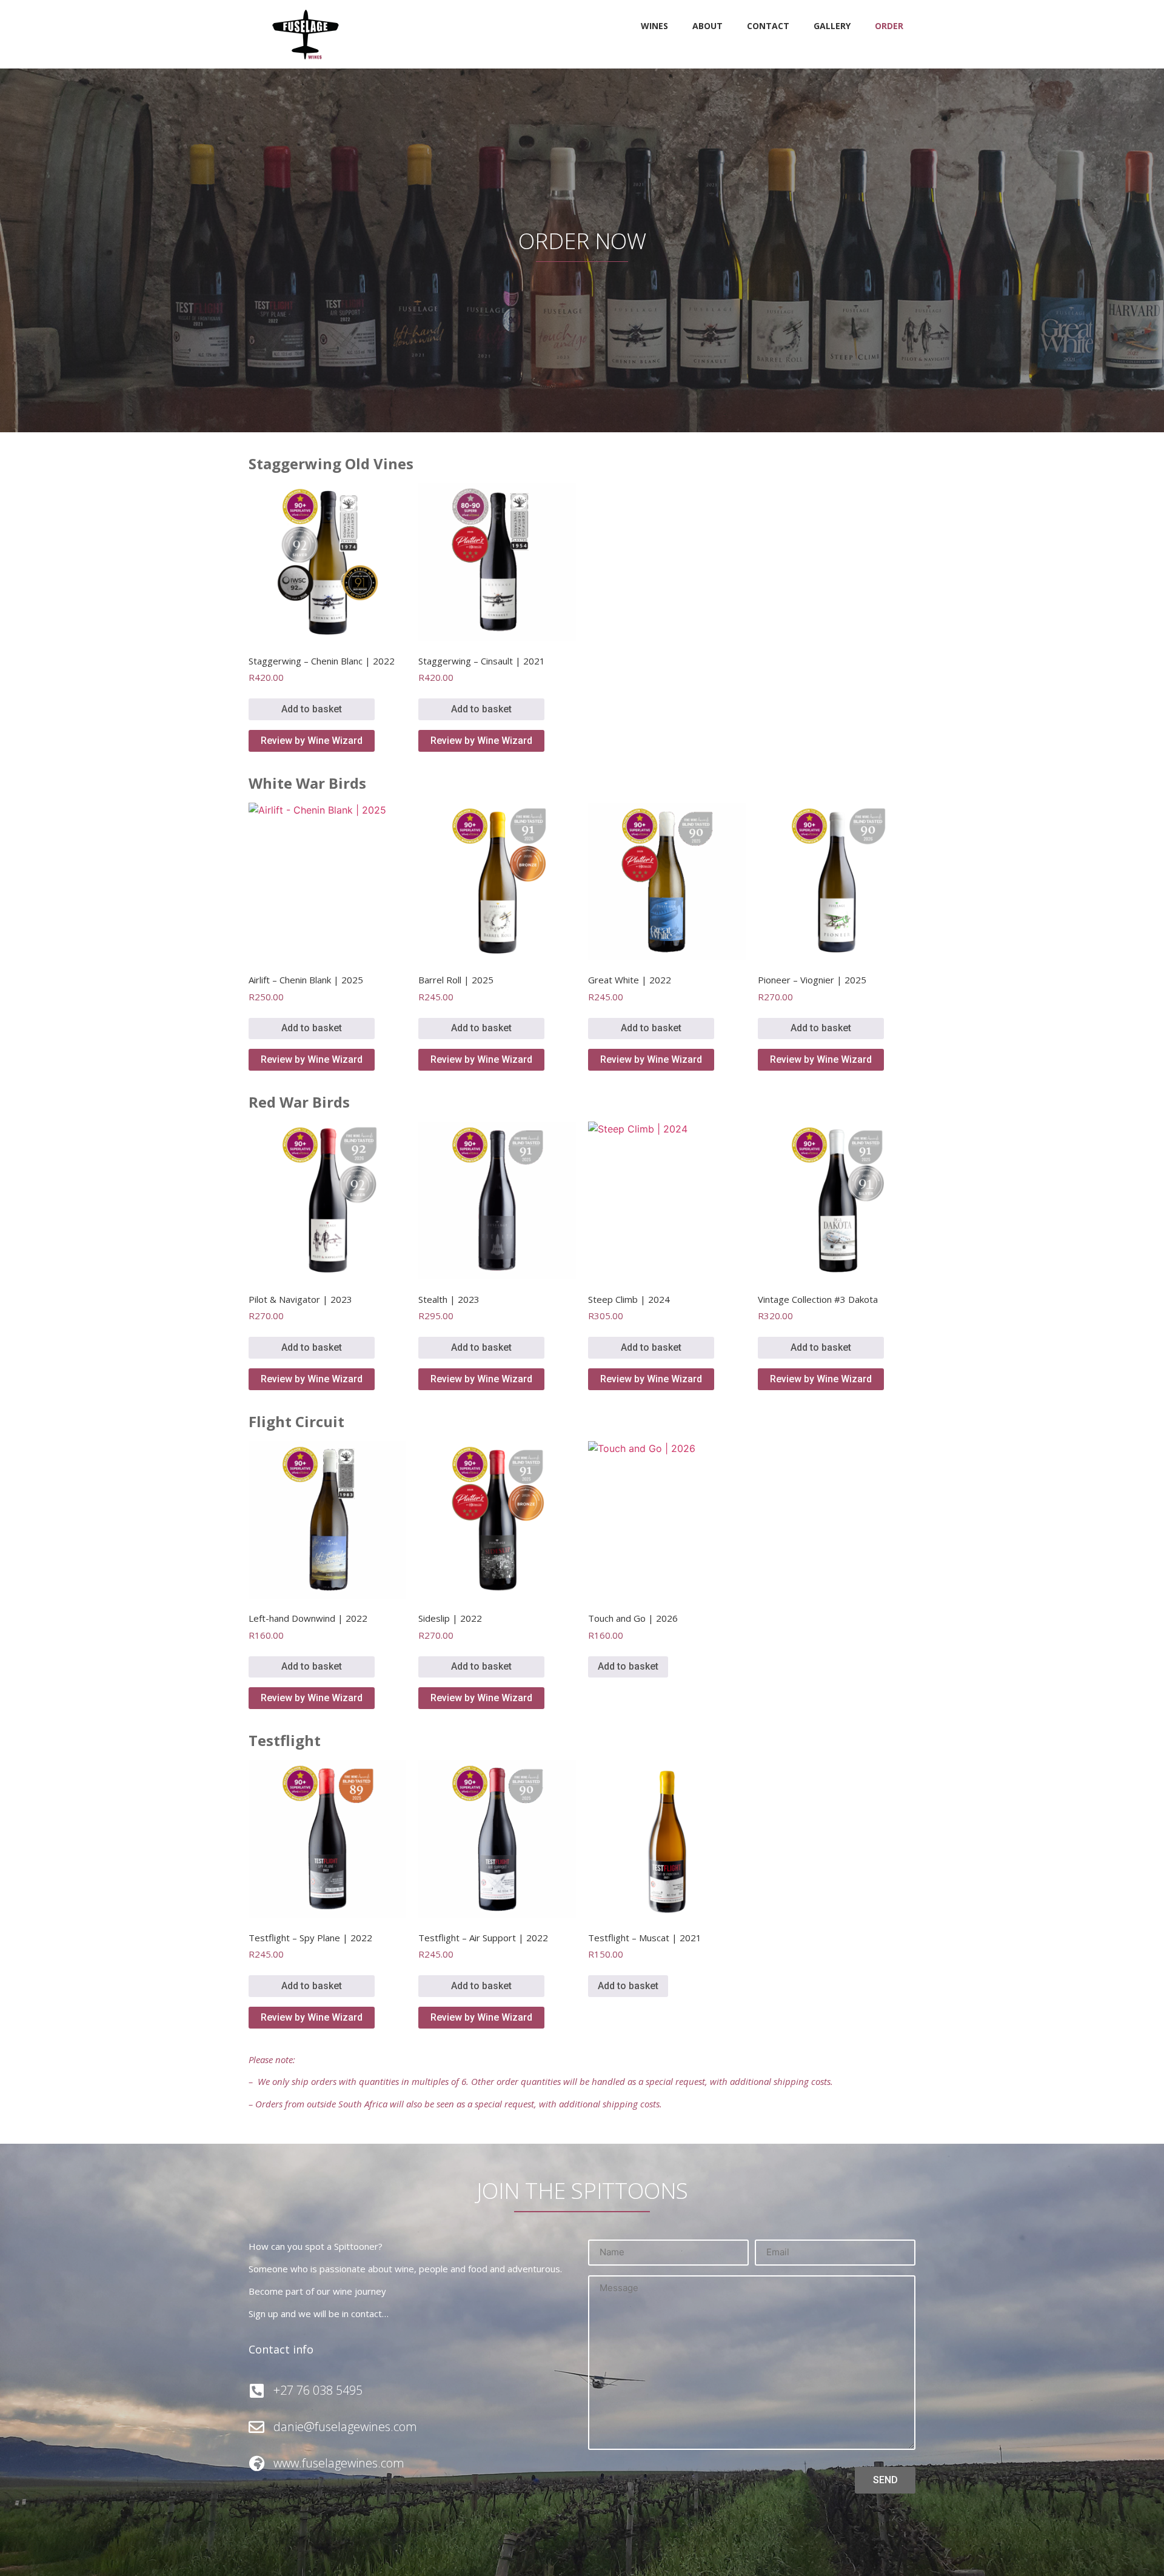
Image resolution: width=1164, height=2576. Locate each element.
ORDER (889, 26)
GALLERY (832, 26)
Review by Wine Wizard (312, 741)
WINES (654, 26)
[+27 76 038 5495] (256, 2390)
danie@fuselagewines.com (345, 2427)
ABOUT (707, 26)
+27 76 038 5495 (318, 2390)
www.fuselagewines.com (339, 2463)
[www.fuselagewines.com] (256, 2463)
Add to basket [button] (312, 709)
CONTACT (768, 26)
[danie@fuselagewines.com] (256, 2427)
